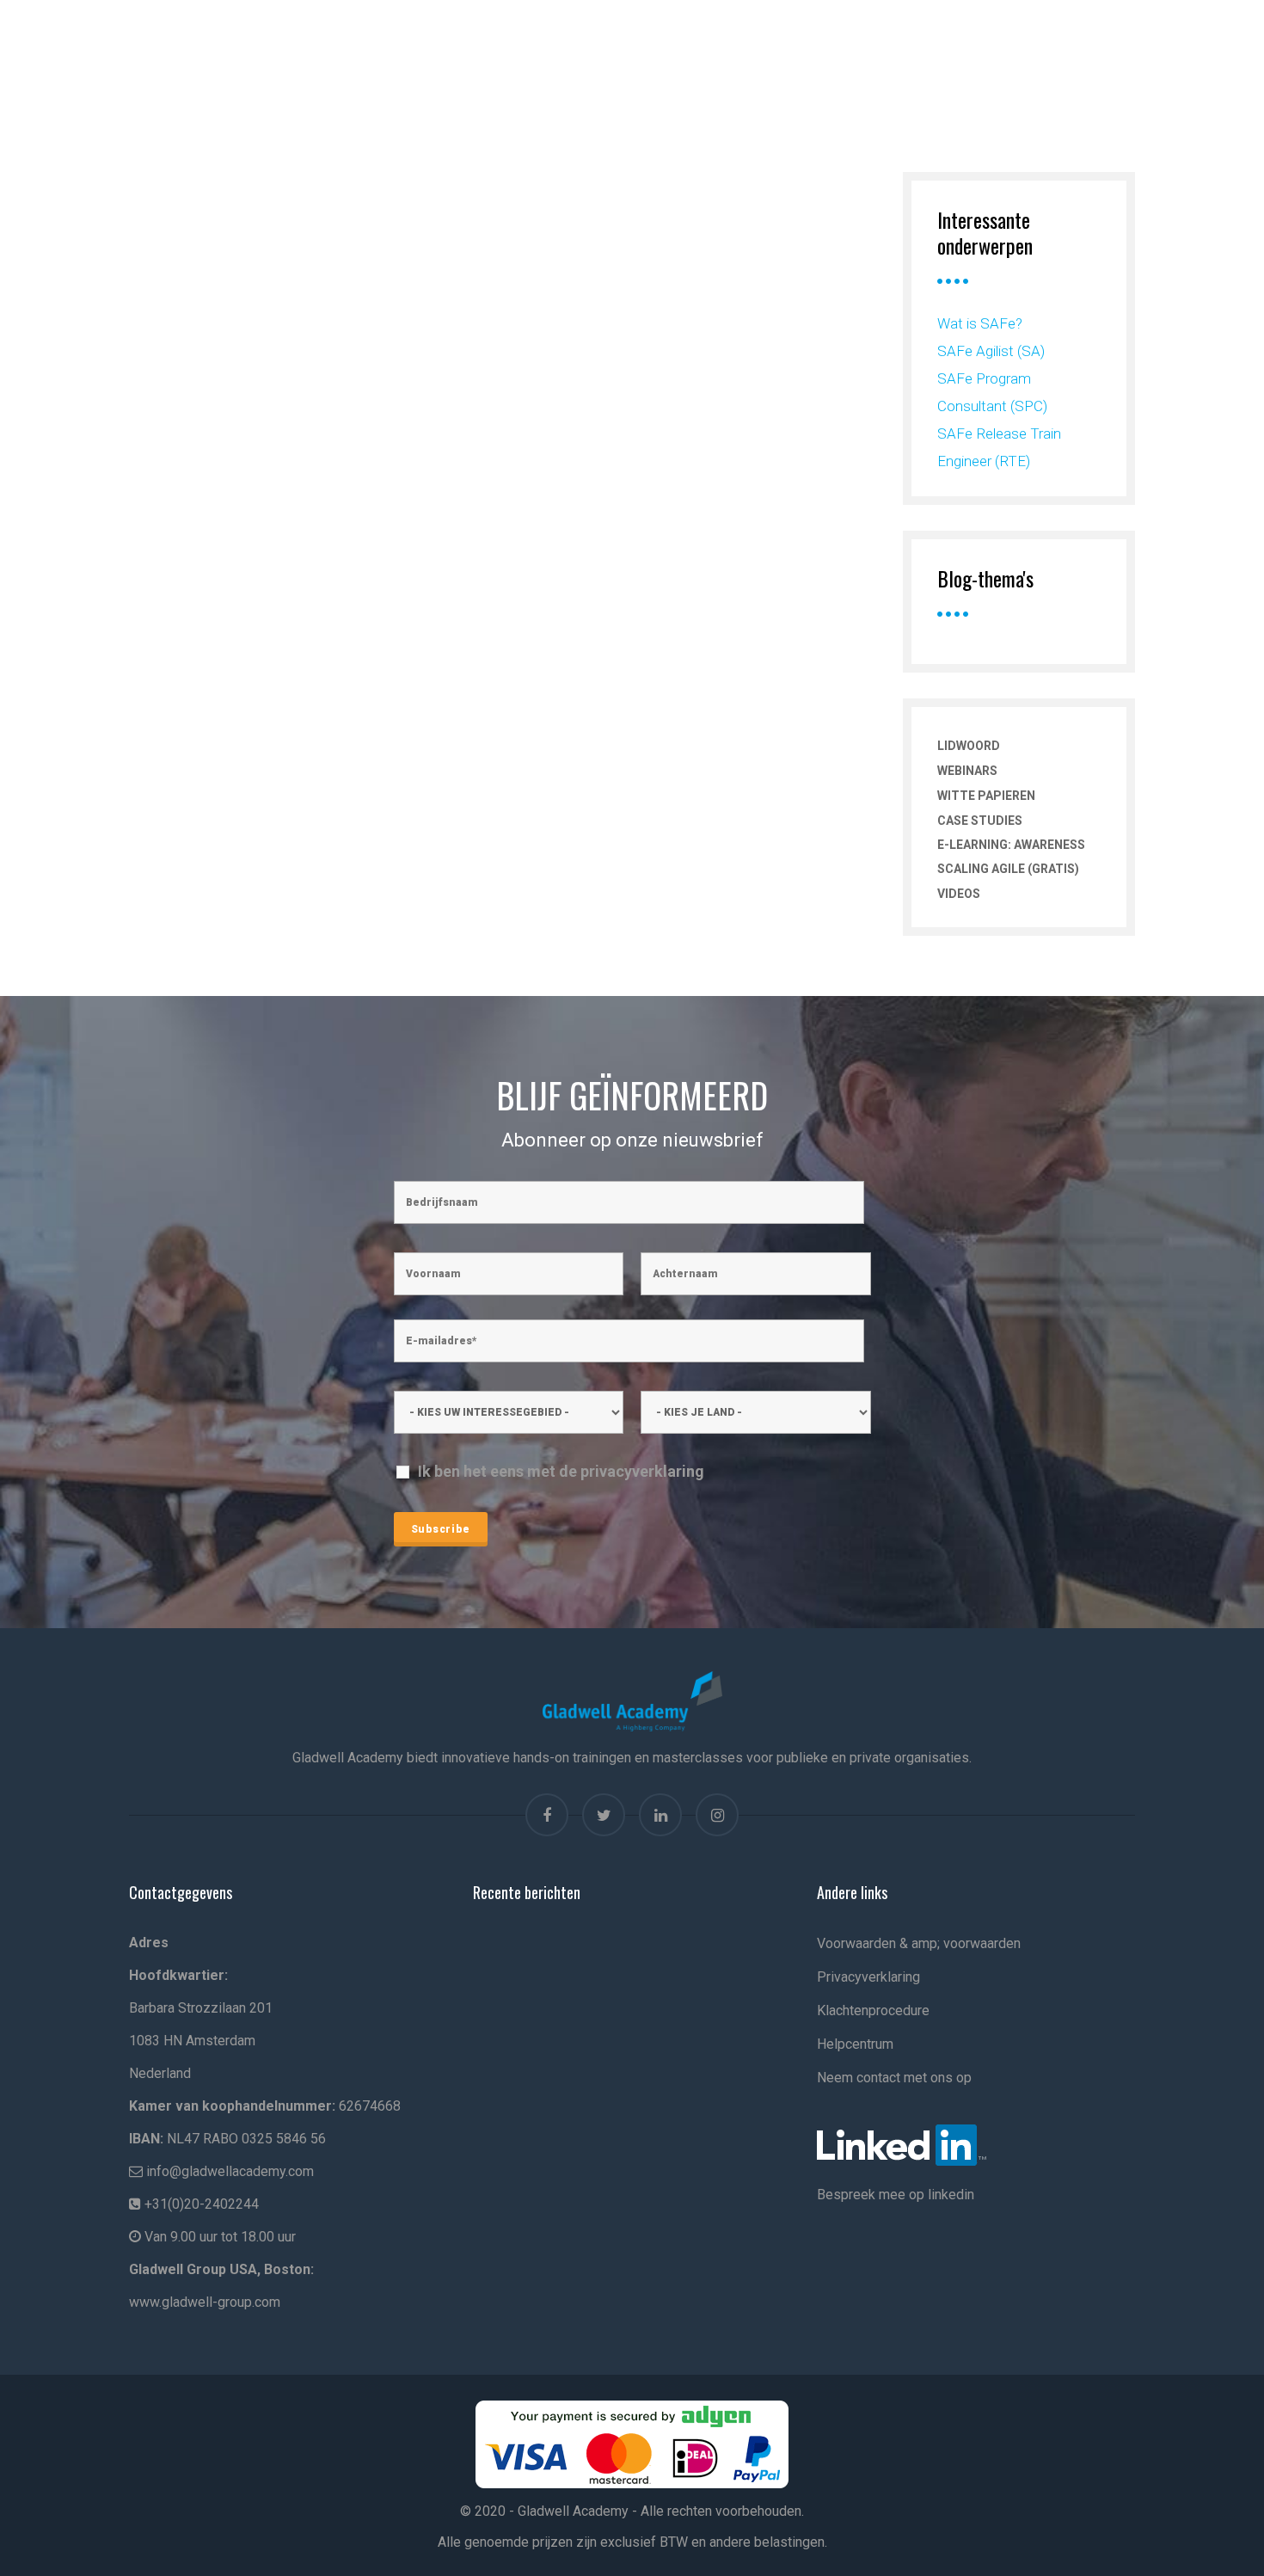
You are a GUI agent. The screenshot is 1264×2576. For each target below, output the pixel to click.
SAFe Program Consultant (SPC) (992, 392)
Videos (959, 894)
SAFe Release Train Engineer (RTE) (999, 447)
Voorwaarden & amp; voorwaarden (919, 1943)
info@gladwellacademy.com (230, 2171)
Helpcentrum (855, 2044)
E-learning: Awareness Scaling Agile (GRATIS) (1011, 857)
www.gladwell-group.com (205, 2302)
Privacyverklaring (868, 1977)
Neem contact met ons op (894, 2078)
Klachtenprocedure (873, 2010)
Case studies (980, 821)
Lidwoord (969, 746)
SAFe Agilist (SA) (991, 351)
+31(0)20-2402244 (202, 2204)
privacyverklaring (642, 1471)
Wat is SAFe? (980, 323)
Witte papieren (986, 796)
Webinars (967, 771)
